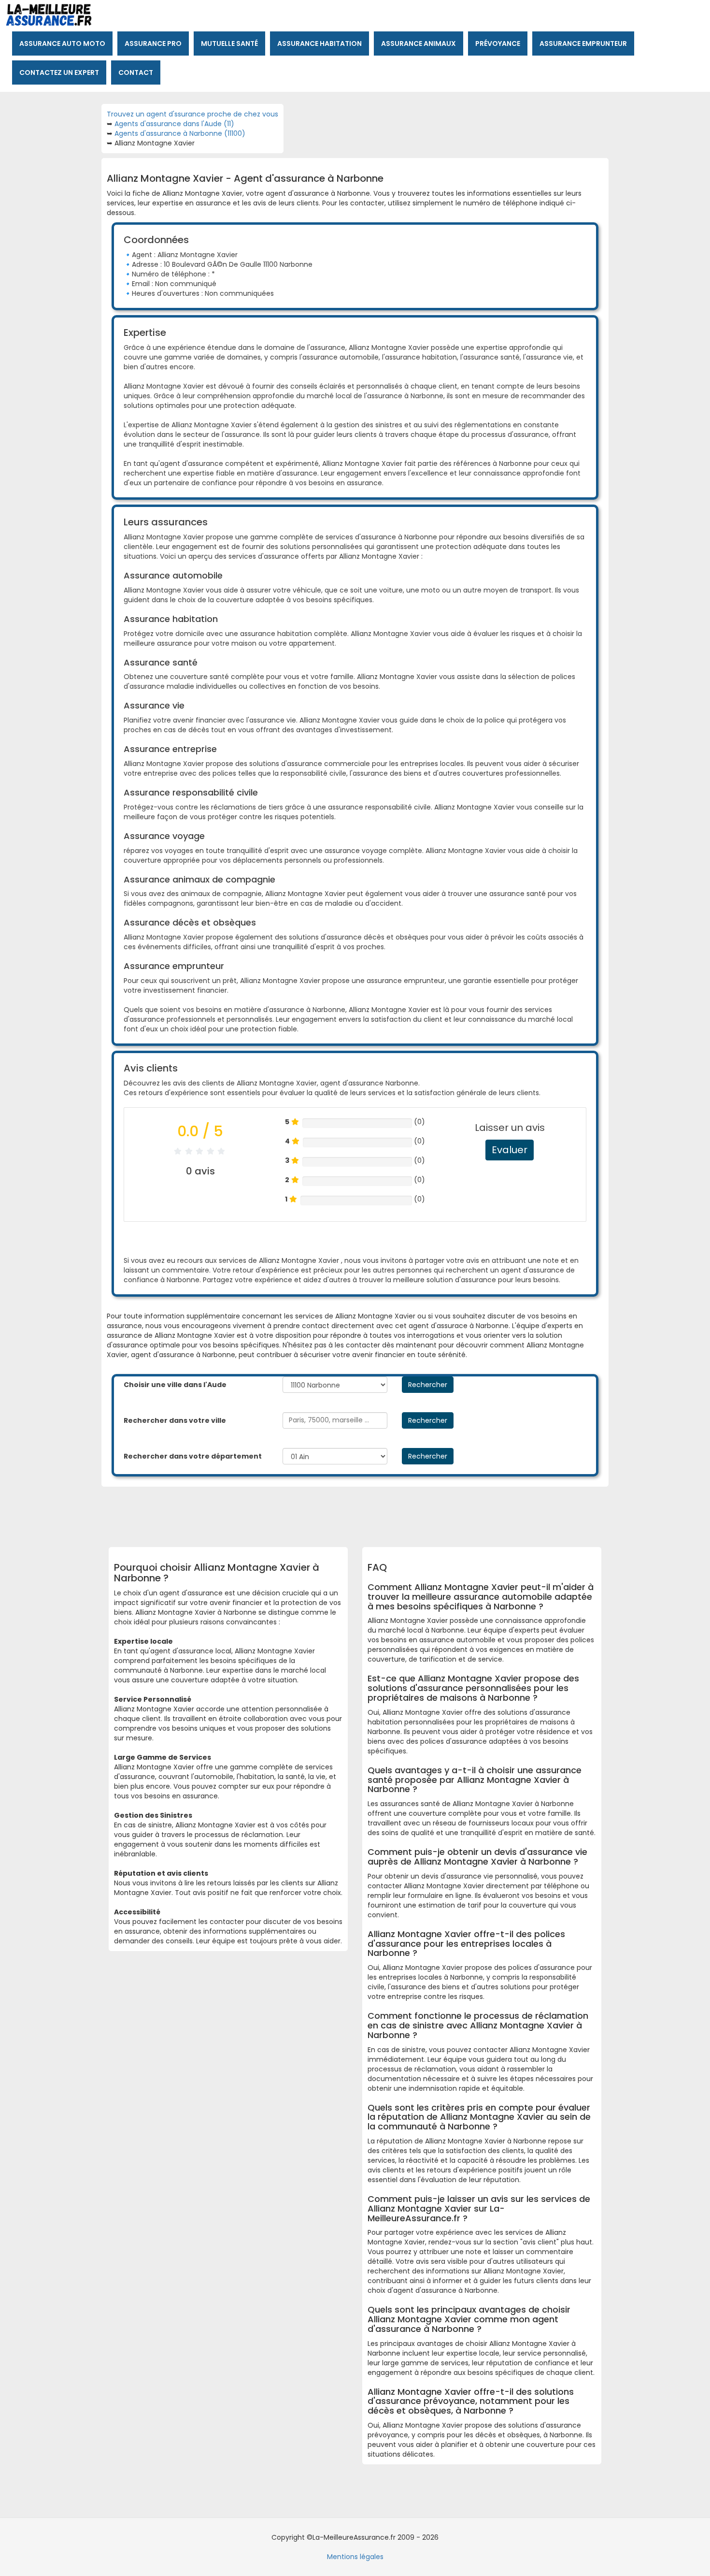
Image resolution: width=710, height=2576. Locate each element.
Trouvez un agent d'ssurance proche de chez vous (192, 114)
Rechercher (428, 1385)
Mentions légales (355, 2557)
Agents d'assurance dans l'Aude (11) (174, 124)
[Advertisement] (348, 1513)
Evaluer (510, 1150)
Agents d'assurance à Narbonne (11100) (180, 133)
